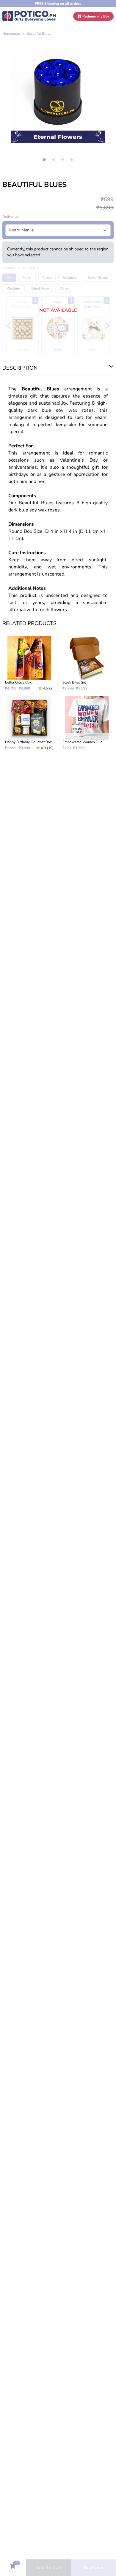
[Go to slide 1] (44, 160)
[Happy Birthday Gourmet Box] (29, 723)
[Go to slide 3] (62, 160)
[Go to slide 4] (72, 160)
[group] (58, 96)
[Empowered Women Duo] (87, 723)
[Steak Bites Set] (87, 664)
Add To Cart (49, 2568)
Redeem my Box (96, 16)
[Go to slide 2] (54, 160)
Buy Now (94, 2568)
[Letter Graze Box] (29, 664)
